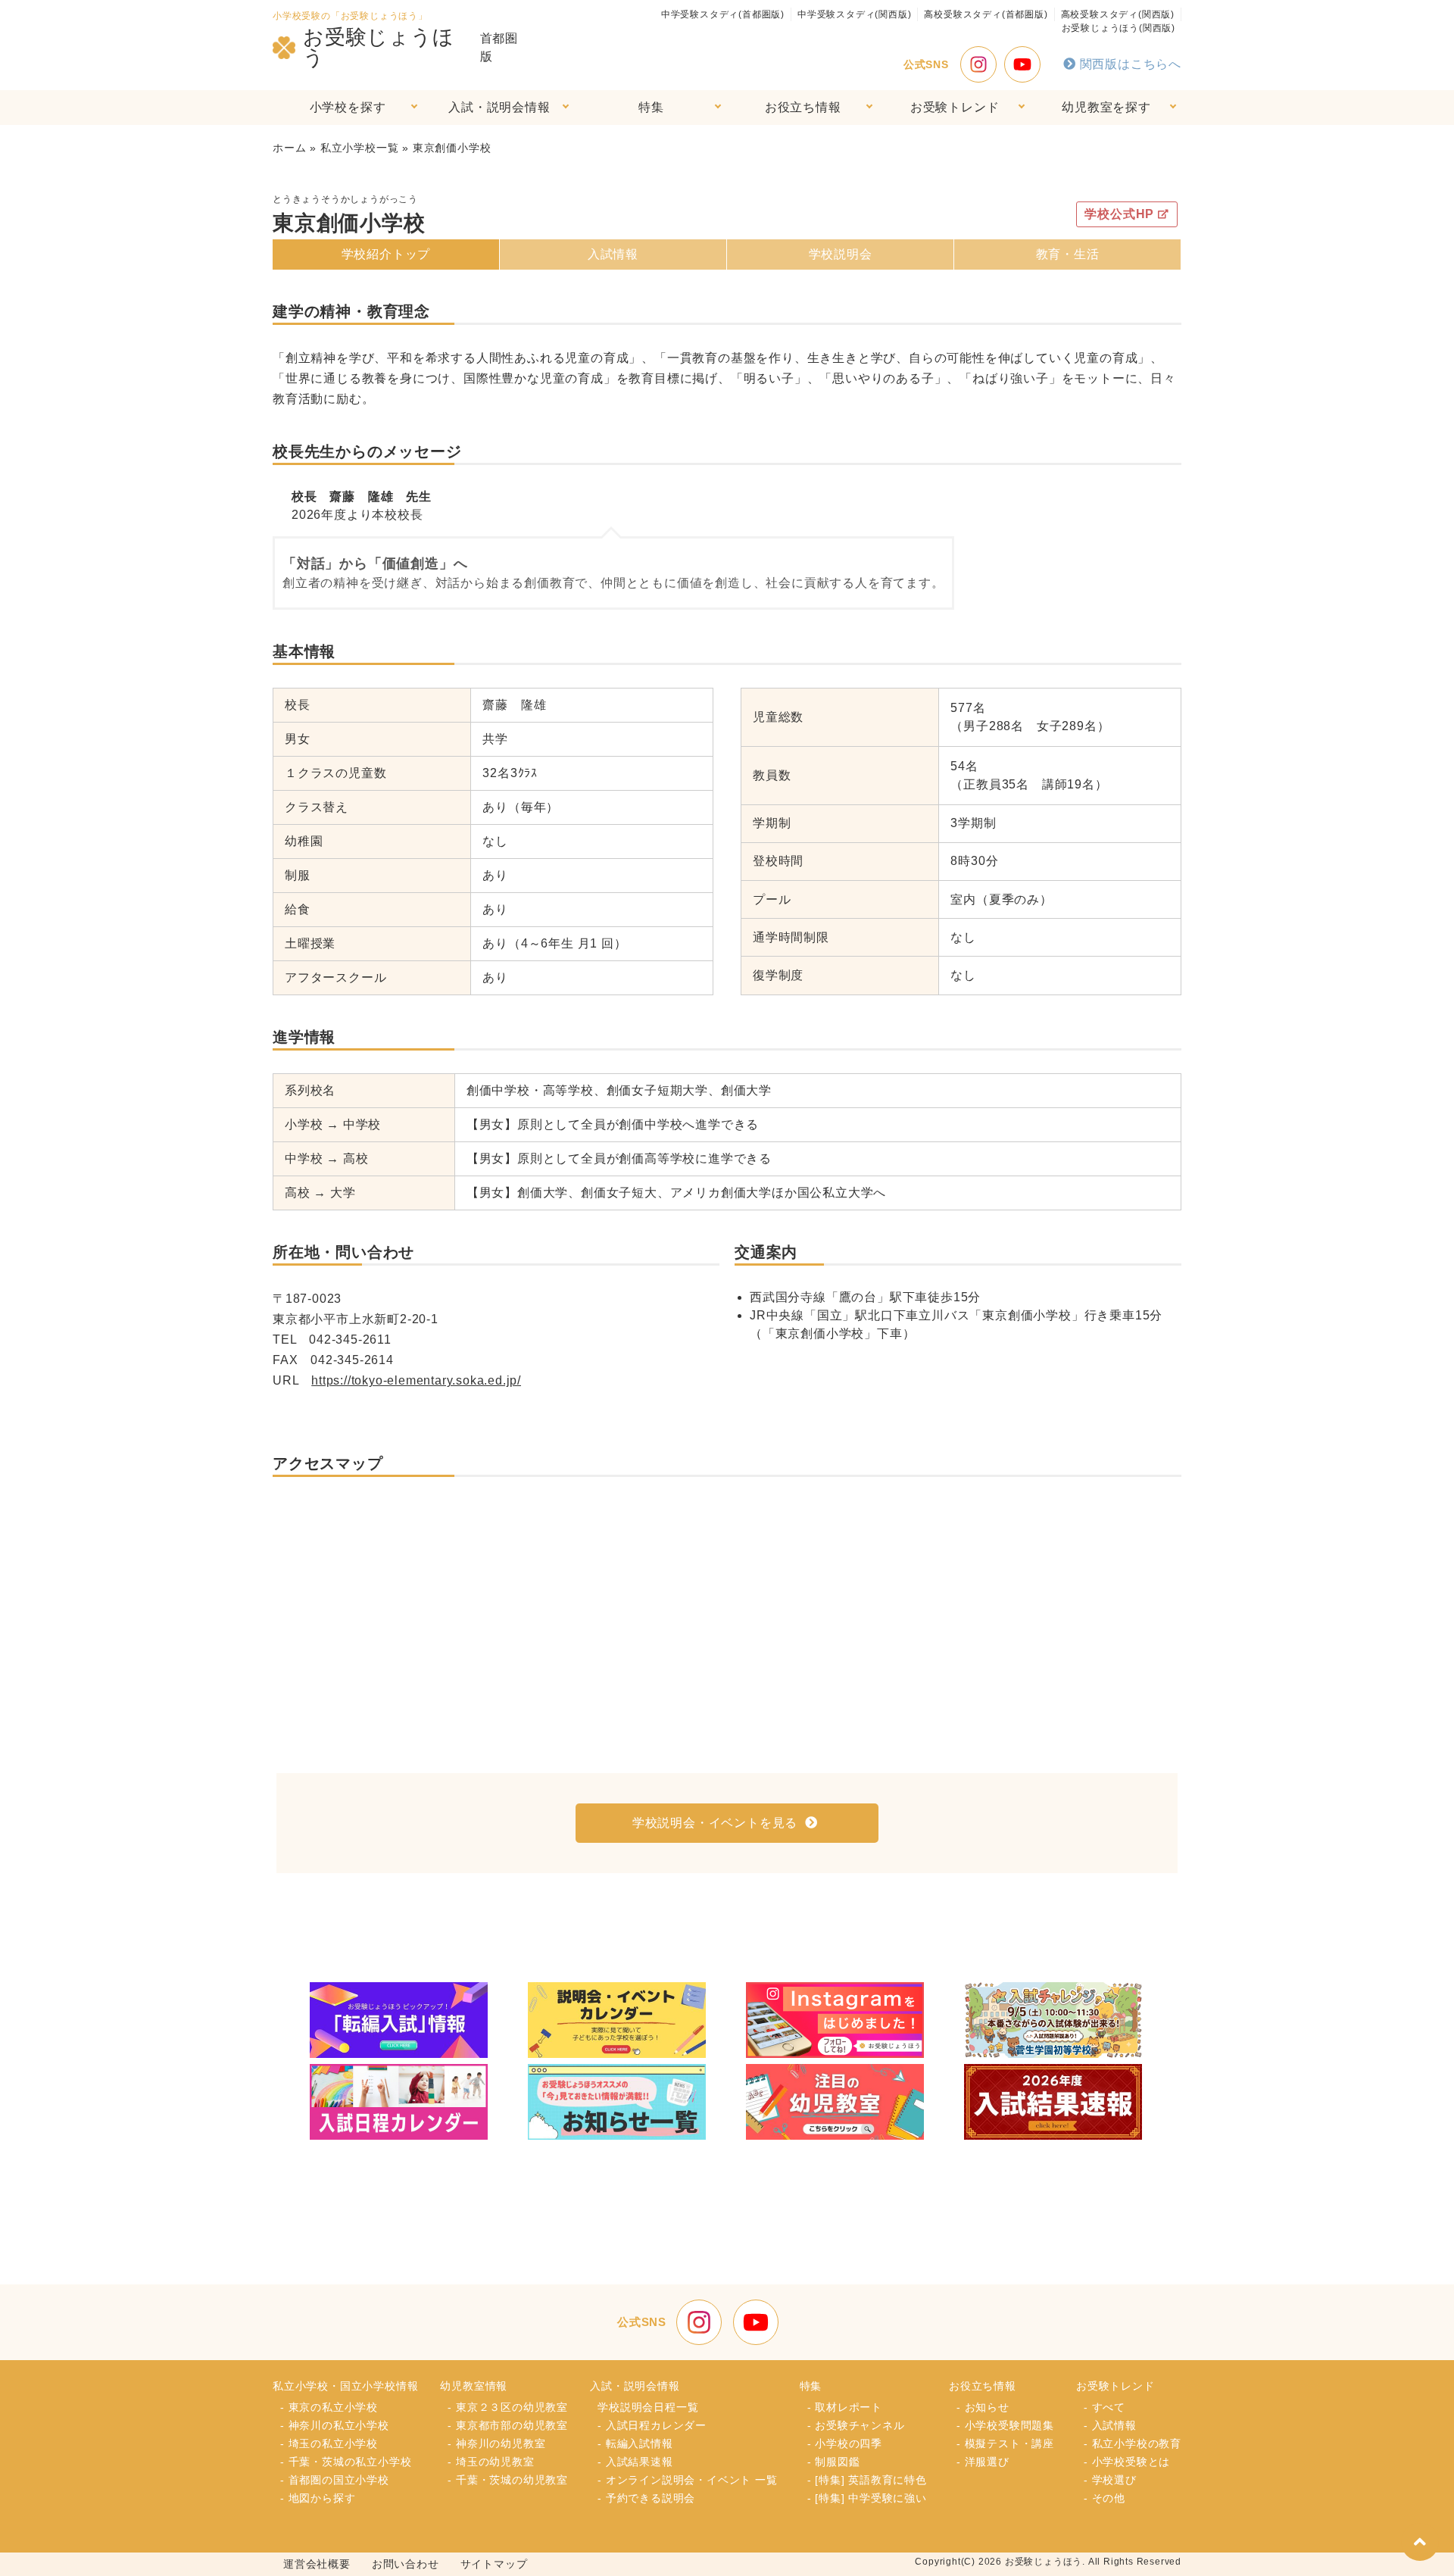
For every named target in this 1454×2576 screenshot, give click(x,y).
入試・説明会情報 (499, 107)
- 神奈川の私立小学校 (335, 2425)
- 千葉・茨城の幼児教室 (508, 2480)
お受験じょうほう (379, 48)
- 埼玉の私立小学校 (329, 2443)
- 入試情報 (1110, 2425)
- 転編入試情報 (635, 2443)
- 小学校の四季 (845, 2443)
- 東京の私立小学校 (329, 2407)
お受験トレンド (955, 107)
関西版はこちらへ (1131, 64)
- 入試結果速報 (635, 2462)
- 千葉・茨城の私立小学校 (346, 2462)
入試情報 (613, 254)
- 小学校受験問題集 (1005, 2425)
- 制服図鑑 (834, 2462)
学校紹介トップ (386, 254)
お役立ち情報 (803, 107)
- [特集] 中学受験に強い (867, 2498)
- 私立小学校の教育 (1133, 2443)
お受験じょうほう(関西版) (1119, 28)
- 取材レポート (845, 2407)
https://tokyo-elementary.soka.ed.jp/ (416, 1380)
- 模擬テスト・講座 (1005, 2443)
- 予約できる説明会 (646, 2498)
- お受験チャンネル (856, 2425)
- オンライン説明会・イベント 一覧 (687, 2480)
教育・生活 (1068, 254)
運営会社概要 (317, 2564)
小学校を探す (348, 107)
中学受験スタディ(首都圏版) (723, 14)
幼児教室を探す (1106, 107)
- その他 (1105, 2498)
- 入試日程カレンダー (652, 2425)
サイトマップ (494, 2564)
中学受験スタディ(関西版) (854, 14)
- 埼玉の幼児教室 (491, 2462)
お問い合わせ (406, 2564)
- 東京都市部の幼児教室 (508, 2425)
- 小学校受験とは (1127, 2462)
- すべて (1105, 2407)
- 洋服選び (983, 2462)
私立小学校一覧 (360, 148)
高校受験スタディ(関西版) (1118, 14)
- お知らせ (983, 2407)
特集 (651, 107)
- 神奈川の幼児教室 (496, 2443)
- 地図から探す (318, 2498)
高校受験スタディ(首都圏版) (986, 14)
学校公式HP (1119, 214)
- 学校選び (1110, 2480)
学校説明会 (841, 254)
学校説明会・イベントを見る (715, 1823)
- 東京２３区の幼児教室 (508, 2407)
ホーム (289, 148)
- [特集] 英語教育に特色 (867, 2480)
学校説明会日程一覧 (648, 2407)
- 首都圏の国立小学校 (335, 2480)
